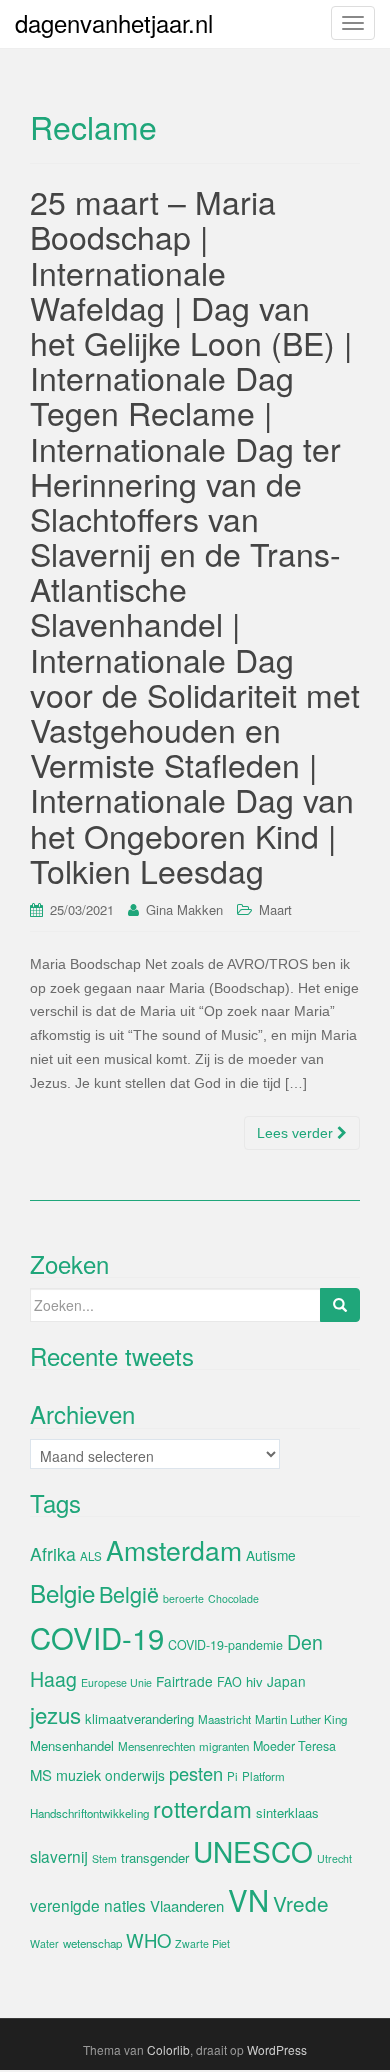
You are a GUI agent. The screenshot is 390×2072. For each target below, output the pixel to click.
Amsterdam (174, 1549)
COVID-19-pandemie (225, 1645)
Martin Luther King (301, 1719)
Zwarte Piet (202, 1943)
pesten (196, 1773)
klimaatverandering (139, 1718)
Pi (232, 1776)
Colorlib (168, 2049)
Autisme (271, 1555)
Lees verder (297, 1133)
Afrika (53, 1553)
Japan (286, 1681)
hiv (254, 1681)
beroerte (183, 1598)
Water (44, 1943)
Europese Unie (116, 1682)
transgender (155, 1857)
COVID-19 (97, 1637)
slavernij (59, 1856)
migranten (224, 1746)
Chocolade (233, 1598)
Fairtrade (184, 1681)
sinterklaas (287, 1812)
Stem (104, 1858)
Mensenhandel (72, 1745)
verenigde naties (88, 1905)
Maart (275, 909)
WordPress (277, 2049)
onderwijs (135, 1775)
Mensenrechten (156, 1746)
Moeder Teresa (294, 1746)
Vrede (301, 1903)
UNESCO (253, 1851)
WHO (148, 1940)
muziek (78, 1775)
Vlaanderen (187, 1905)
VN (248, 1899)
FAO (229, 1682)
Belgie (62, 1592)
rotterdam (202, 1808)
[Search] (340, 1305)
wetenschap (92, 1943)
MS (41, 1774)
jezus (55, 1714)
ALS (91, 1556)
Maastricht (224, 1719)
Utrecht (334, 1858)
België (129, 1593)
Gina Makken (184, 909)
